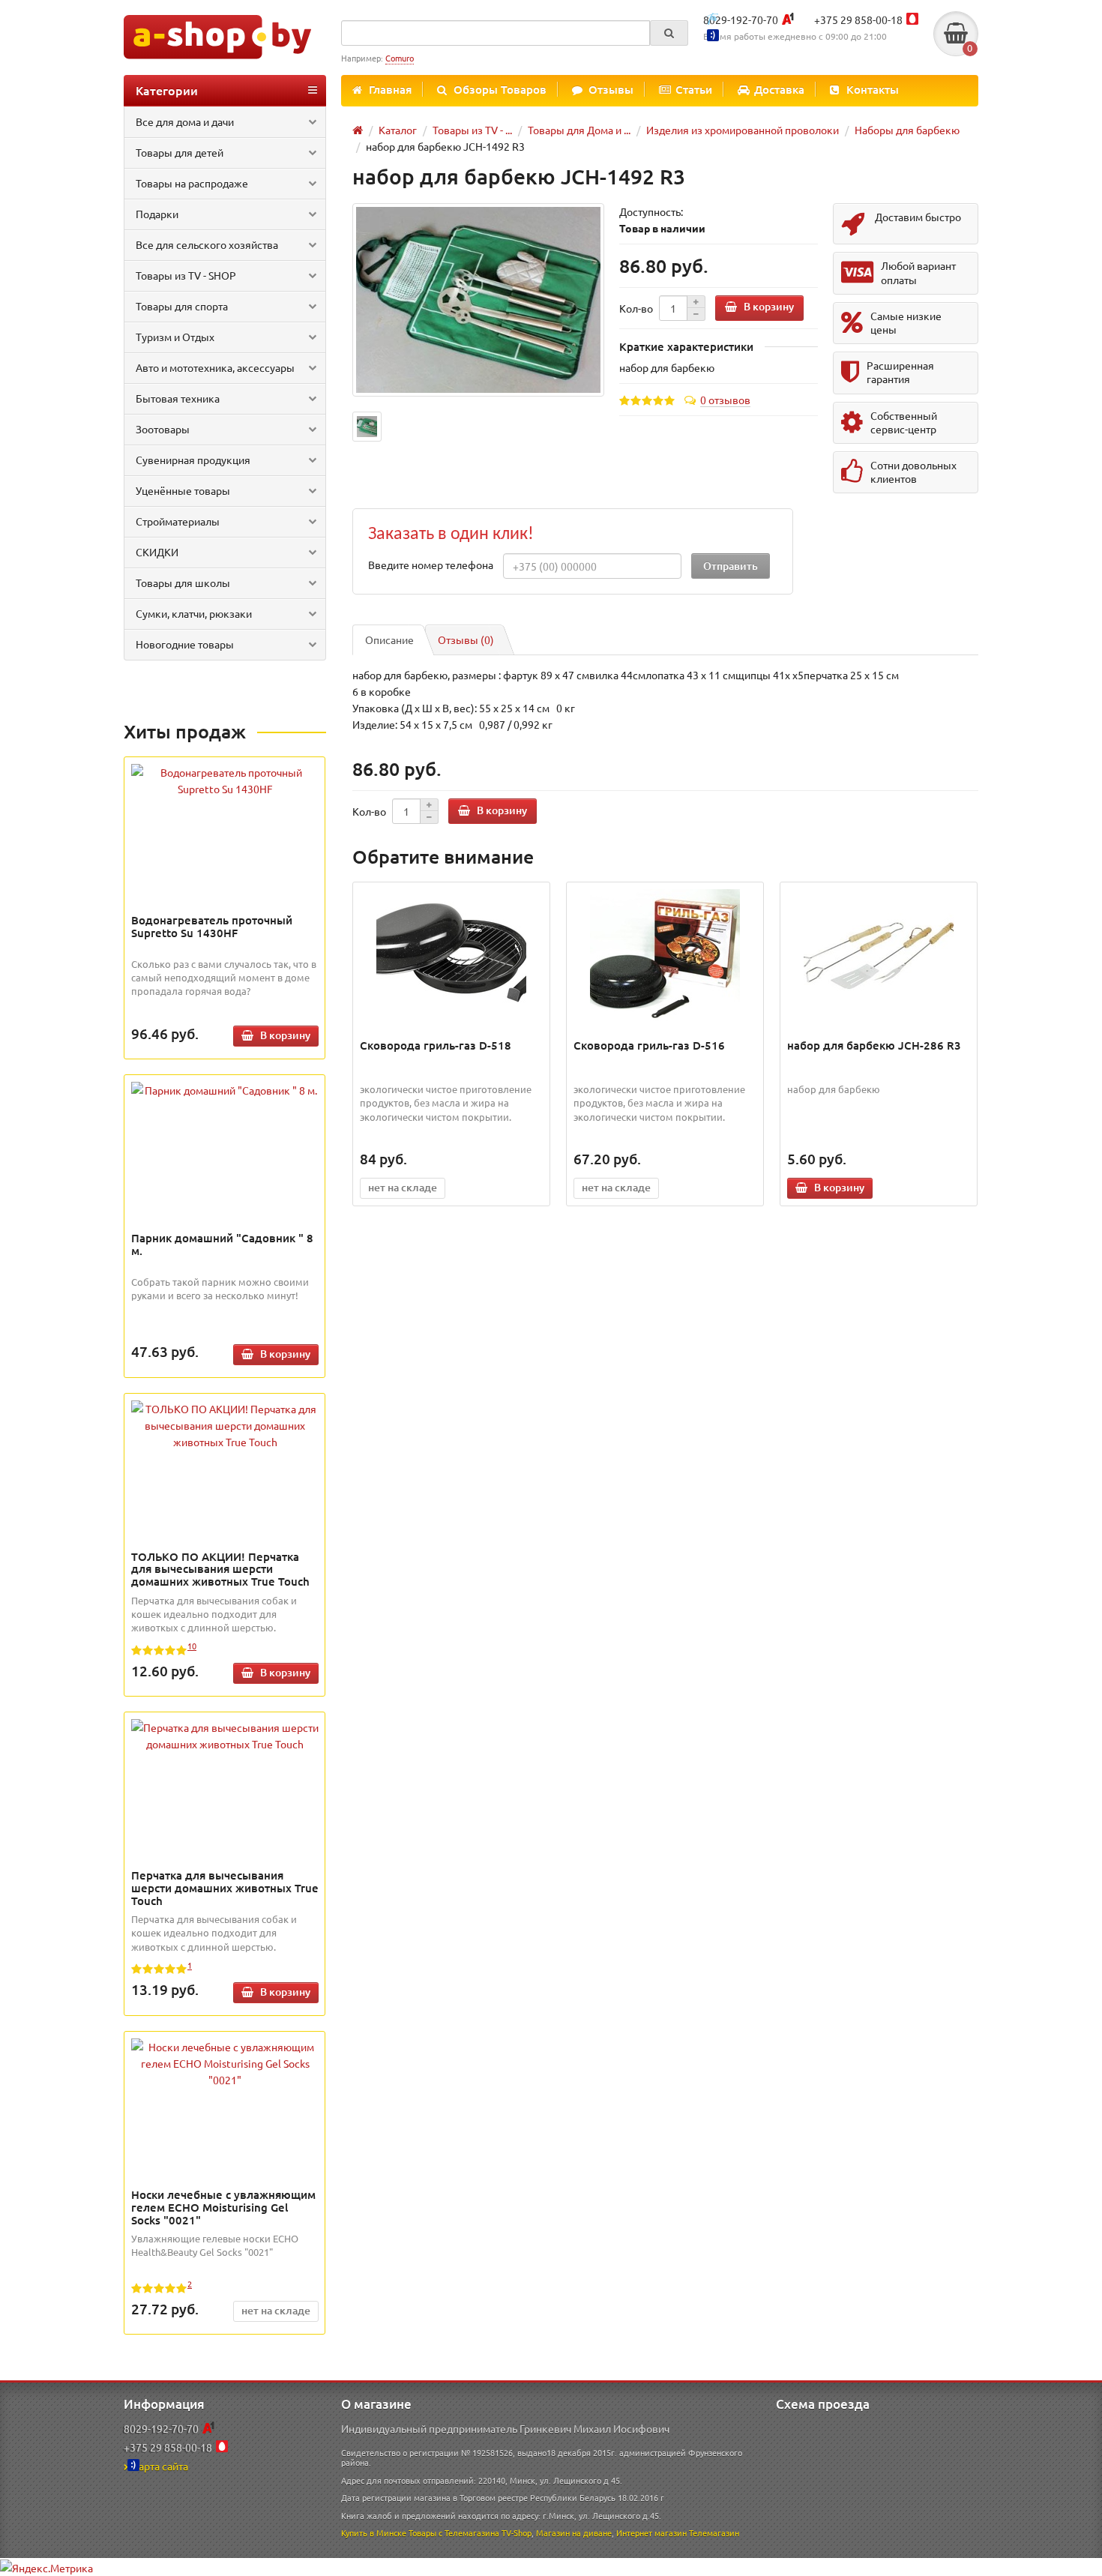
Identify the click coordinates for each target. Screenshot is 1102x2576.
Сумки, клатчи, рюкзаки (194, 613)
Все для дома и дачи (185, 121)
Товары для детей (180, 152)
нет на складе (276, 2310)
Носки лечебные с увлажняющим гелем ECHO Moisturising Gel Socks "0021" (223, 2207)
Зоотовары (163, 429)
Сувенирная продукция (193, 460)
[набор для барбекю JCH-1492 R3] (478, 300)
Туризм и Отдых (175, 337)
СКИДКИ (157, 552)
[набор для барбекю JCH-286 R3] (879, 957)
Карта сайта (160, 2466)
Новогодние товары (185, 644)
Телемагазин (714, 2533)
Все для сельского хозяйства (207, 244)
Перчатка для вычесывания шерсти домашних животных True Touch (225, 1888)
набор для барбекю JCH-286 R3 (874, 1045)
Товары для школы (183, 583)
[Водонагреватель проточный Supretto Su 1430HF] (225, 780)
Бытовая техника (178, 398)
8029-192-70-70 (741, 19)
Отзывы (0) (466, 640)
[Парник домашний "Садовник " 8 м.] (225, 1090)
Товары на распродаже (192, 183)
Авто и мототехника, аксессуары (215, 367)
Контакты (873, 89)
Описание (389, 640)
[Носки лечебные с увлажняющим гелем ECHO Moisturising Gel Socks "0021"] (225, 2063)
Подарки (157, 214)
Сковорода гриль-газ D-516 (649, 1045)
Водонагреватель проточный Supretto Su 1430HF (212, 926)
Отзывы (611, 89)
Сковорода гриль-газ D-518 (436, 1045)
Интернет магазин (651, 2533)
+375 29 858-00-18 (858, 19)
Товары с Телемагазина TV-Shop (470, 2533)
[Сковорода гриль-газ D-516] (665, 957)
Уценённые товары (183, 490)
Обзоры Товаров (500, 89)
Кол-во (636, 308)
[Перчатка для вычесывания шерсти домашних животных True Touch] (225, 1736)
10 (192, 1646)
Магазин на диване (574, 2533)
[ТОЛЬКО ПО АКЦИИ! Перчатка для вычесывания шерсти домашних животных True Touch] (225, 1425)
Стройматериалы (178, 521)
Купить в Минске (374, 2533)
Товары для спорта (182, 306)
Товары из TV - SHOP (186, 275)
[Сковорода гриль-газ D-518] (452, 957)
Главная (390, 89)
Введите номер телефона (431, 565)
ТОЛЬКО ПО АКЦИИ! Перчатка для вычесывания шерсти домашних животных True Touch (220, 1569)
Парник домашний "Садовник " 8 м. (222, 1244)
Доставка (779, 89)
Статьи (694, 89)
